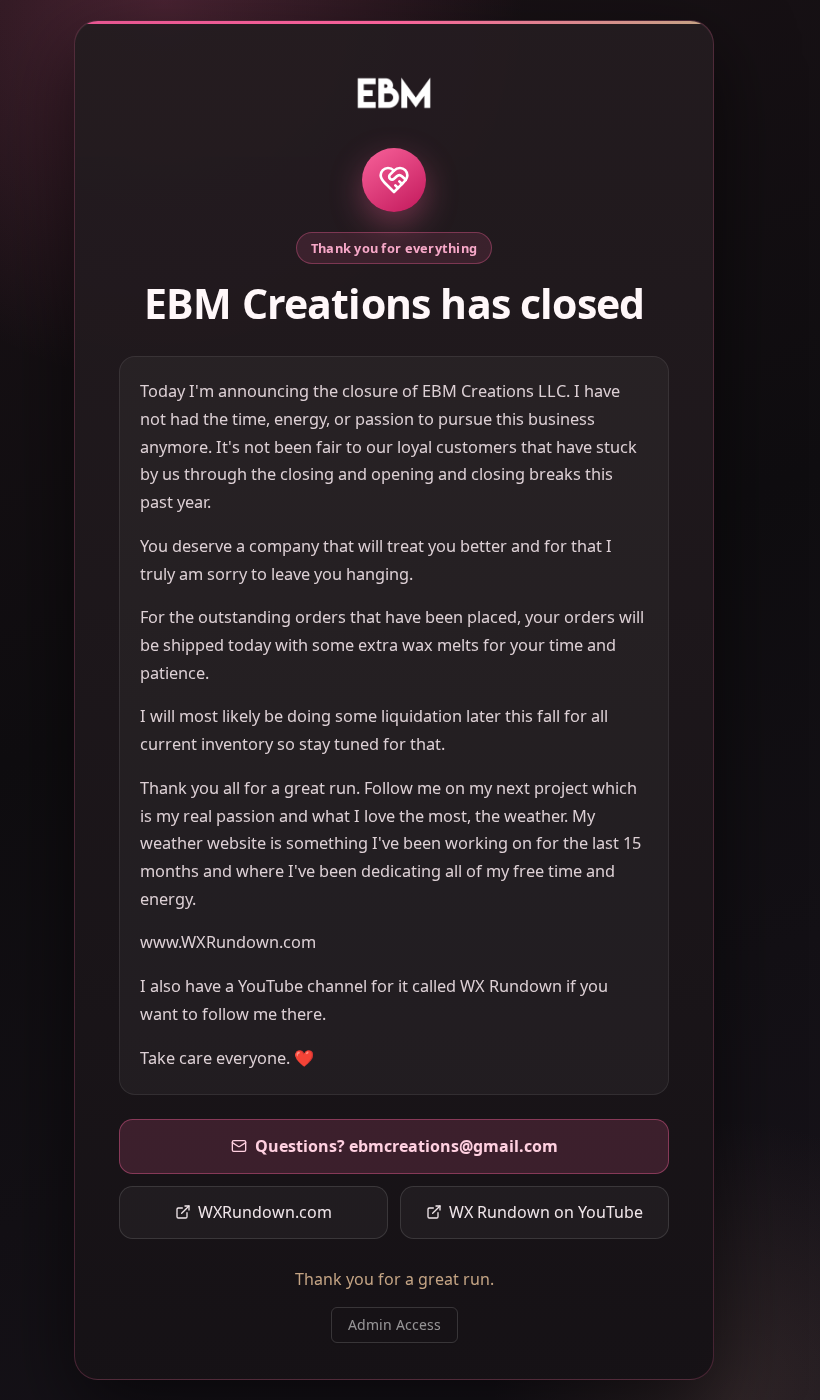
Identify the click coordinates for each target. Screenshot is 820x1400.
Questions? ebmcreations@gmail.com (406, 1146)
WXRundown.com (265, 1212)
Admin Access (394, 1324)
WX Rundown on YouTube (546, 1212)
